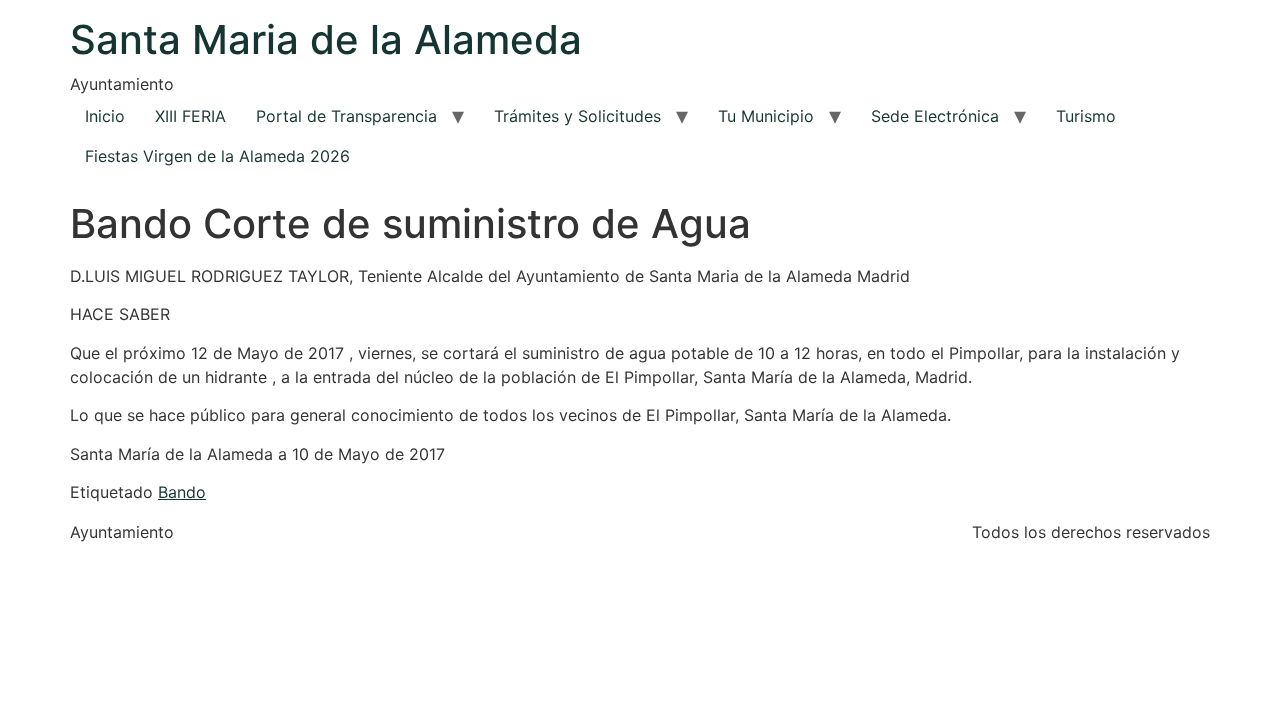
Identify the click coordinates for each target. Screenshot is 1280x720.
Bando (182, 492)
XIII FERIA (190, 116)
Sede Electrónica (935, 116)
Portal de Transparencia (346, 116)
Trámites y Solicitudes (577, 116)
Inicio (105, 116)
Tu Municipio (766, 116)
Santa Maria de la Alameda (326, 39)
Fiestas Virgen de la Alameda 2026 (217, 156)
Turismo (1086, 116)
